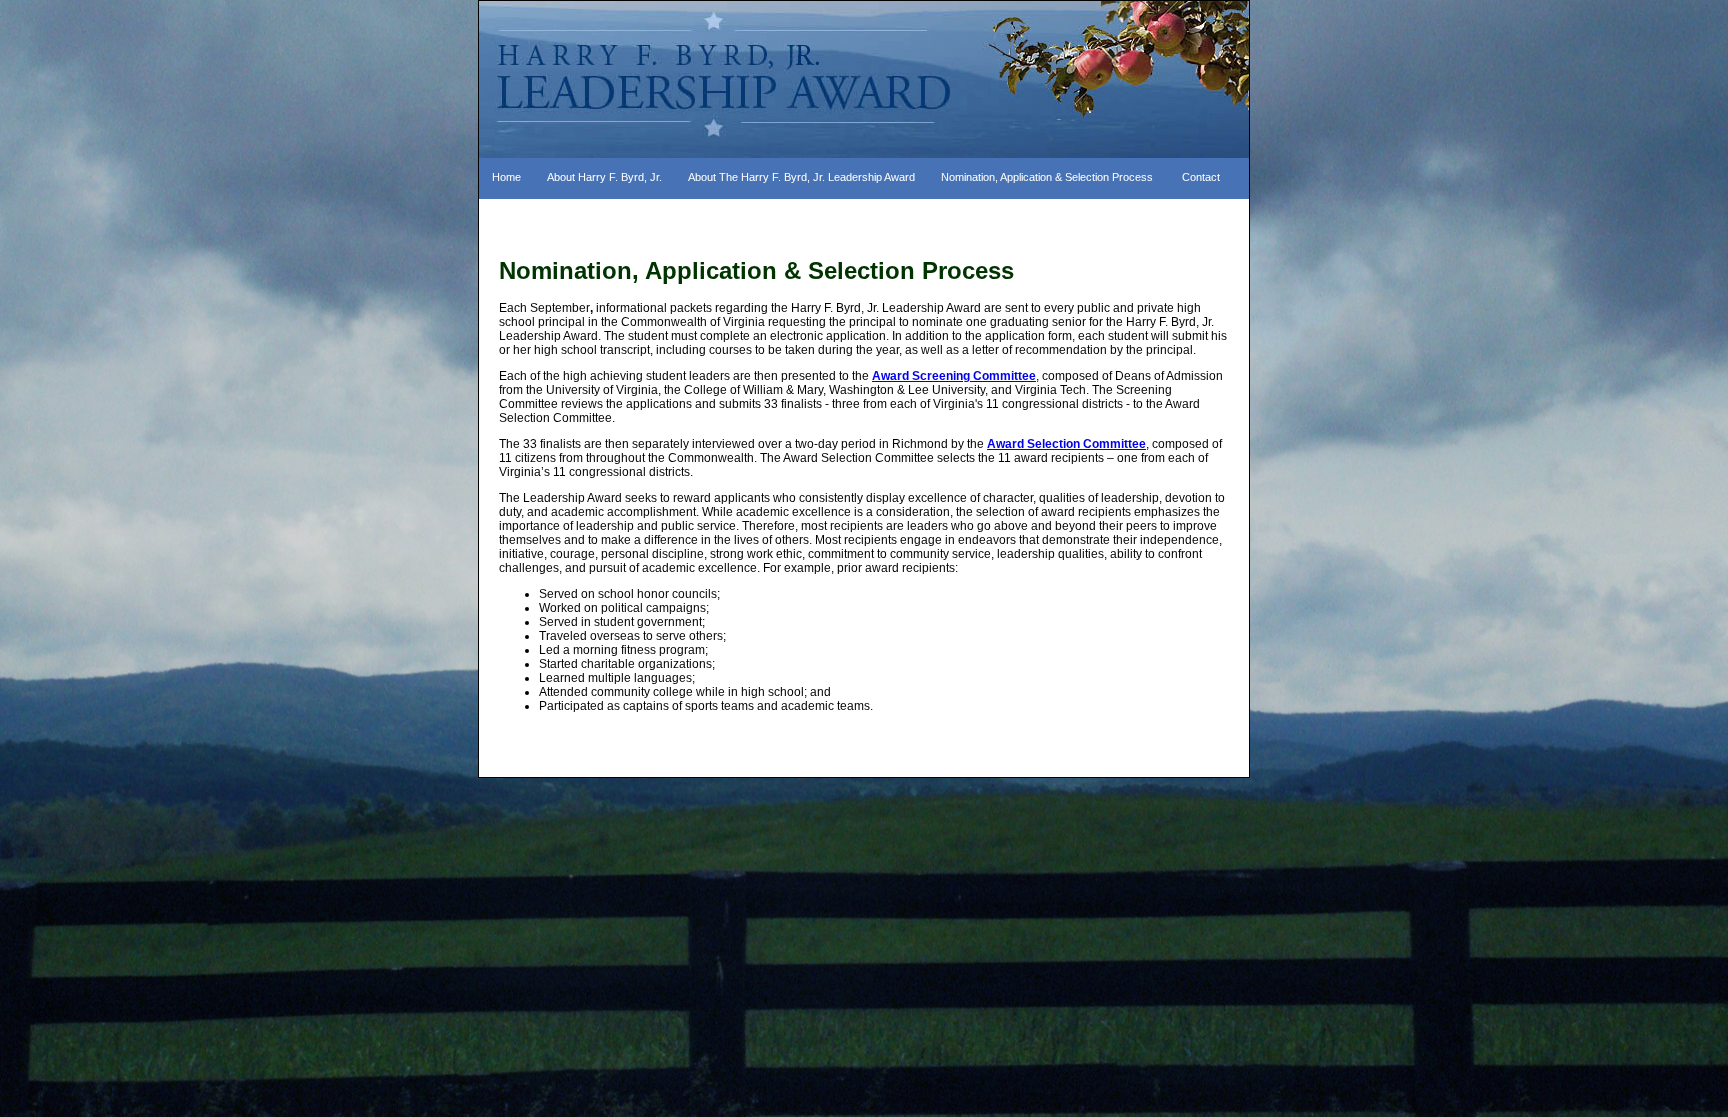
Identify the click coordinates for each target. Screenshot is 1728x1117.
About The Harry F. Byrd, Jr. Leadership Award (801, 177)
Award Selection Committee (1066, 444)
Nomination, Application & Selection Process (1047, 177)
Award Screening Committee (954, 376)
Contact (1201, 177)
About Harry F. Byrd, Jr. (604, 177)
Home (506, 177)
